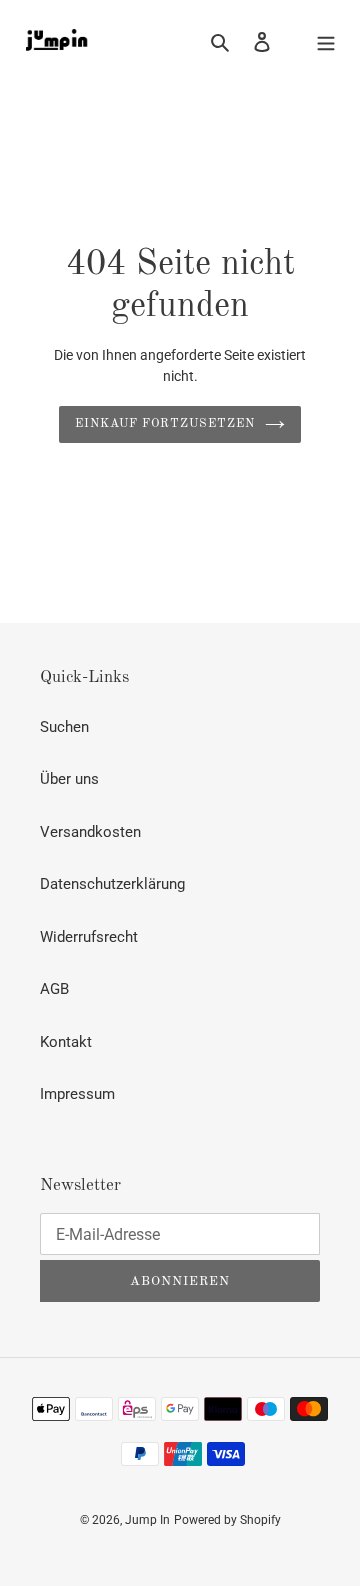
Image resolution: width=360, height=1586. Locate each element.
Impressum (77, 1094)
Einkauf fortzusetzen (164, 424)
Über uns (69, 779)
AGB (54, 989)
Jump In (147, 1520)
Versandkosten (90, 832)
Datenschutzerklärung (112, 884)
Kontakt (66, 1042)
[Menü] (326, 41)
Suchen (64, 727)
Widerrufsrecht (89, 937)
